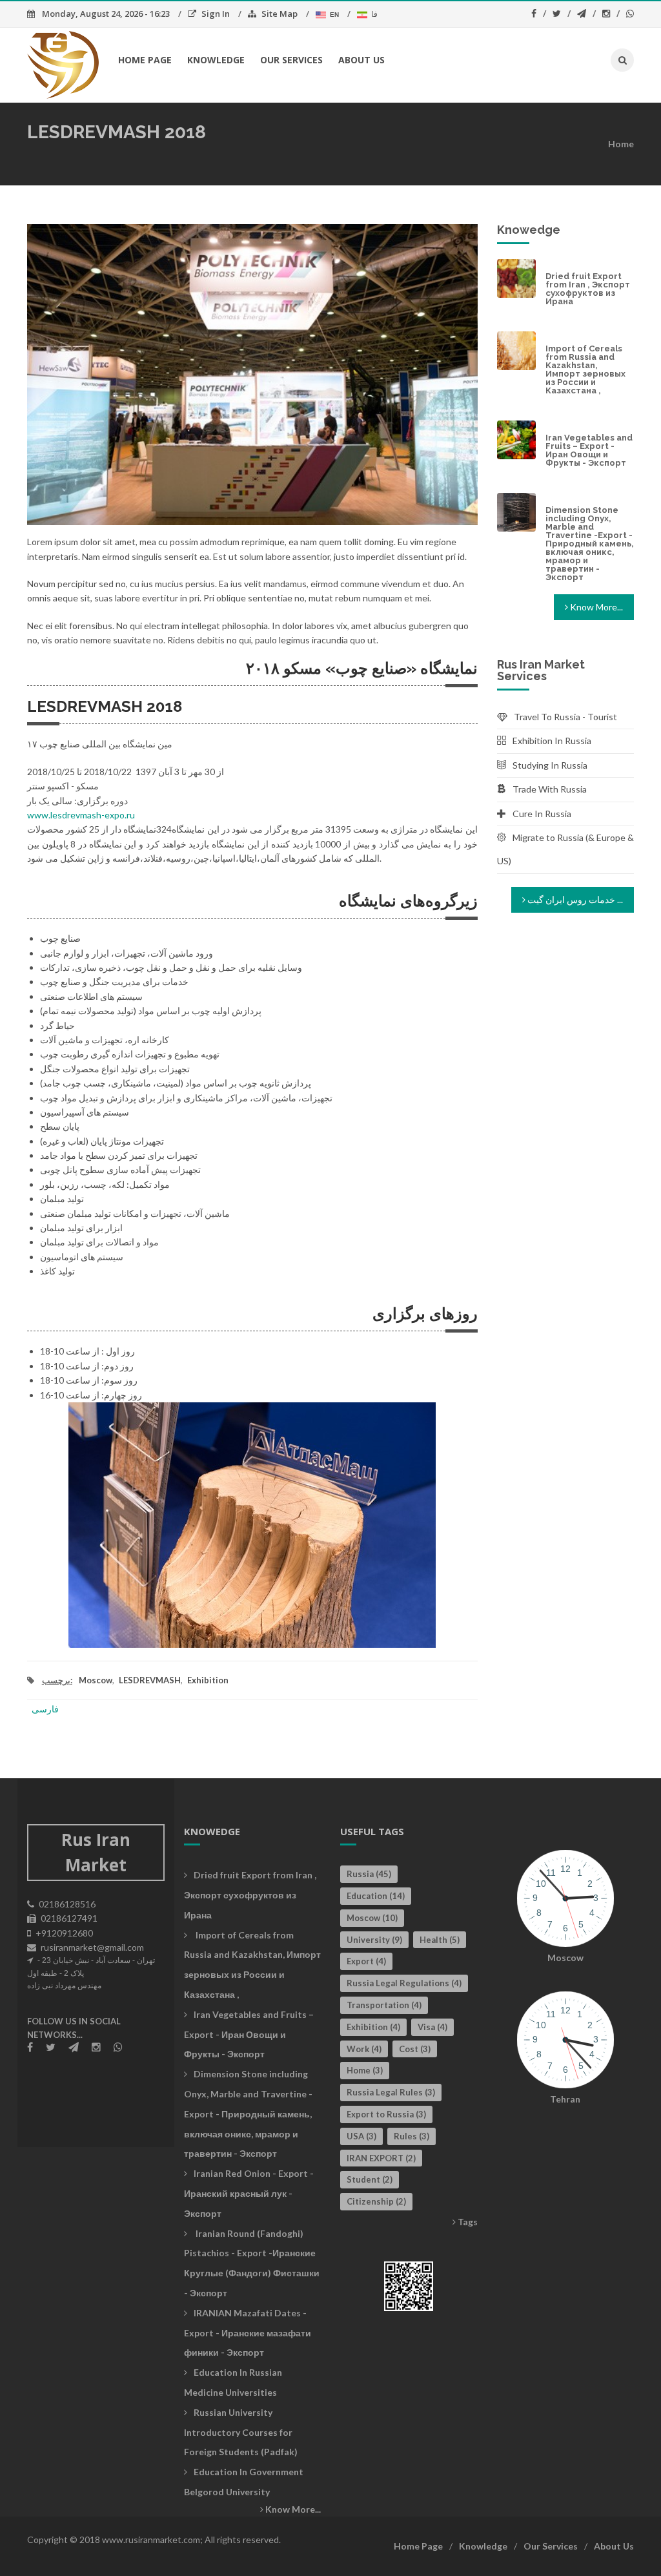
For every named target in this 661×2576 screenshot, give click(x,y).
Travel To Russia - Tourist (565, 717)
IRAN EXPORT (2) (381, 2158)
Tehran (565, 2099)
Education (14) (376, 1896)
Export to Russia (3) (386, 2114)
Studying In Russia (550, 765)
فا (372, 14)
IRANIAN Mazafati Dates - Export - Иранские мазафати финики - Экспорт (248, 2333)
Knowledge (483, 2546)
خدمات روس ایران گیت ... (574, 899)
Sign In (216, 14)
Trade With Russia (550, 789)
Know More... (595, 607)
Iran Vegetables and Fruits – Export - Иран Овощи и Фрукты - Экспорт (589, 450)
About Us (614, 2546)
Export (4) (366, 1961)
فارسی (45, 1709)
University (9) (374, 1940)
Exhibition (208, 1680)
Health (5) (440, 1940)
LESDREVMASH (150, 1680)
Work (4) (364, 2049)
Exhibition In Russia (552, 741)
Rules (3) (412, 2136)
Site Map (280, 14)
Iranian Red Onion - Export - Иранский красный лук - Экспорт (249, 2193)
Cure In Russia (542, 814)
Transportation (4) (384, 2005)
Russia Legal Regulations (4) (404, 1983)
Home (621, 144)
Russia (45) (369, 1874)
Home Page (418, 2546)
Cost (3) (415, 2049)
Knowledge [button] (216, 60)
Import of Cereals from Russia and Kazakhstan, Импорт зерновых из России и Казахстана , (585, 369)
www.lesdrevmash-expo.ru (81, 815)
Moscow (96, 1680)
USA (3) (361, 2136)
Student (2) (370, 2179)
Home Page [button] (145, 60)
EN (333, 15)
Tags (467, 2222)
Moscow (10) (372, 1918)
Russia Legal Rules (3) (391, 2092)
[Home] (63, 64)
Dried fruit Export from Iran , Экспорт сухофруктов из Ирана (588, 289)
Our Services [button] (291, 60)
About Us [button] (361, 60)
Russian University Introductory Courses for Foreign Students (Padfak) (241, 2432)
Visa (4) (432, 2027)
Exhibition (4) (373, 2027)
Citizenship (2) (376, 2201)
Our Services (551, 2546)
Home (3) (365, 2070)
